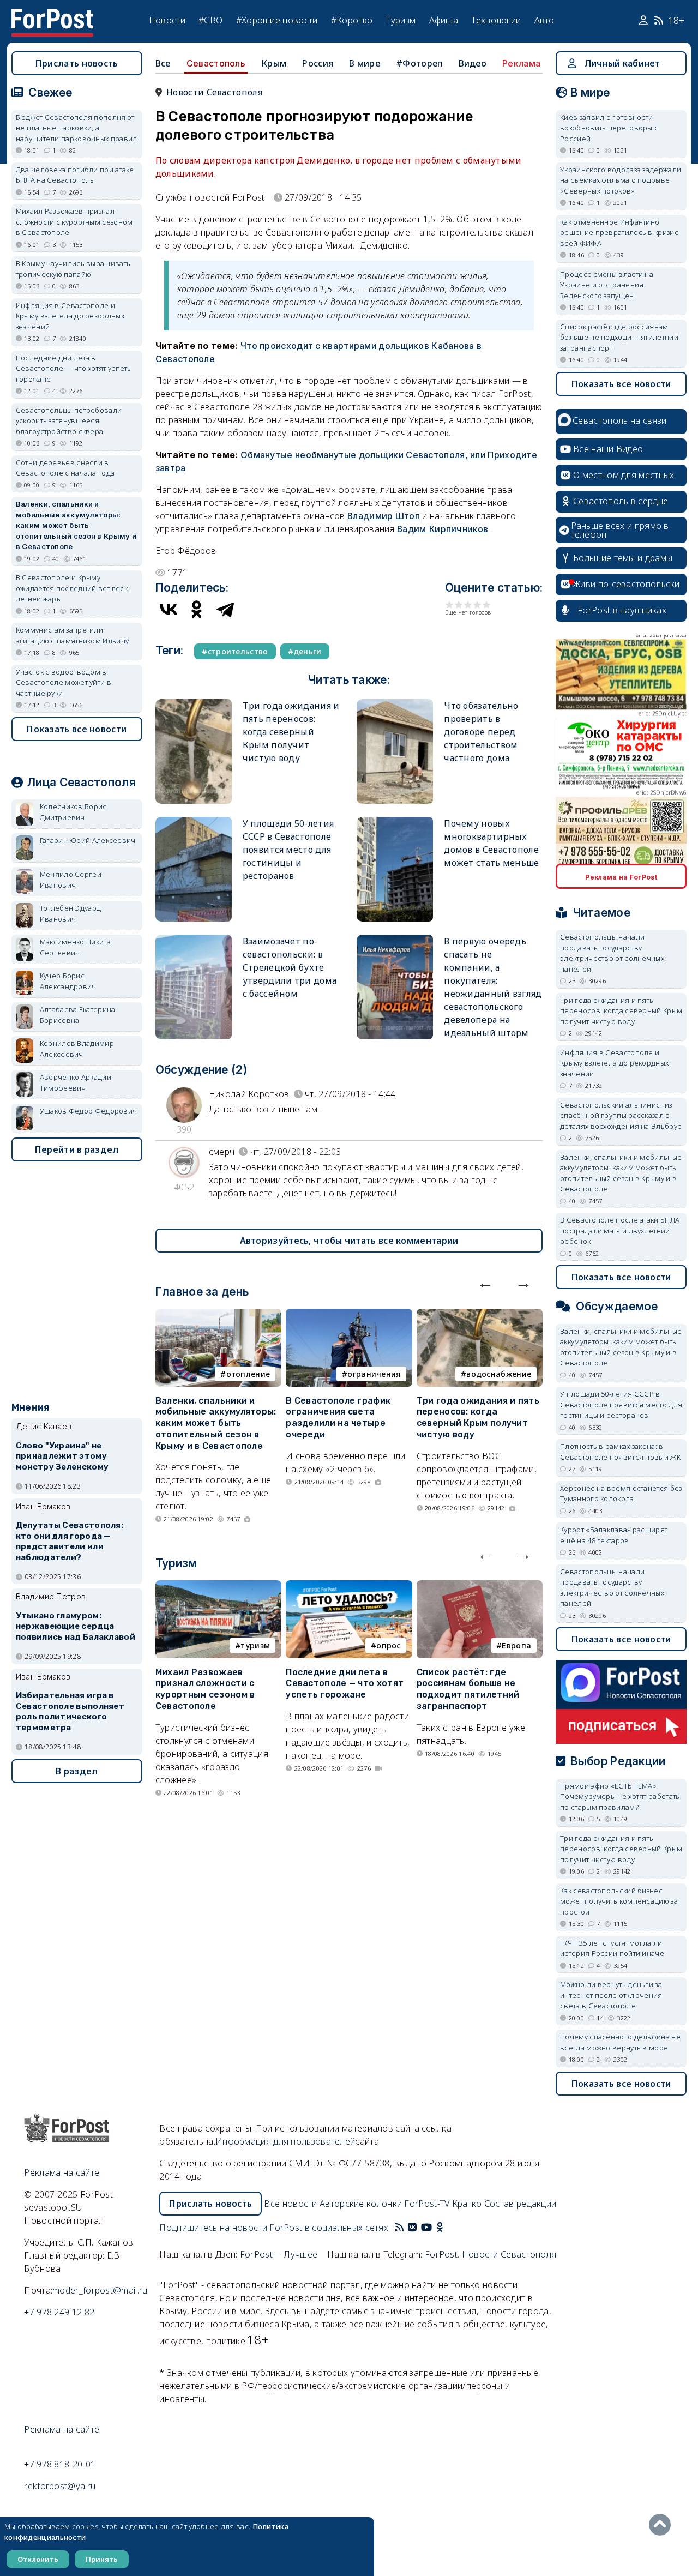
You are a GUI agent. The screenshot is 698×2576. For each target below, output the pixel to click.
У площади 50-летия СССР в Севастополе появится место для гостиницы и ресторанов (288, 850)
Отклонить (38, 2559)
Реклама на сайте (62, 2172)
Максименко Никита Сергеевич (75, 947)
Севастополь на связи (619, 420)
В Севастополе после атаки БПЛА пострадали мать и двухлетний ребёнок (620, 1230)
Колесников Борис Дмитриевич (73, 812)
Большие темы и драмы (623, 558)
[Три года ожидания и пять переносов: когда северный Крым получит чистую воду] (194, 704)
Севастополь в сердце (621, 501)
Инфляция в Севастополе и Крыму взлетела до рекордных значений (70, 316)
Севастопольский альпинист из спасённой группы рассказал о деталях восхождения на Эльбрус (621, 1115)
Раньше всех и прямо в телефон (620, 530)
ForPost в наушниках (622, 610)
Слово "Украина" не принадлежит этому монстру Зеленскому (62, 1456)
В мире (365, 63)
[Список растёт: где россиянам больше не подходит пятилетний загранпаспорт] (480, 1587)
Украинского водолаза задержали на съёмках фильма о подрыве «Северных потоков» (621, 180)
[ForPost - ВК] (412, 2228)
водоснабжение (499, 1374)
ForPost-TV (427, 2204)
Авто (544, 20)
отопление (248, 1374)
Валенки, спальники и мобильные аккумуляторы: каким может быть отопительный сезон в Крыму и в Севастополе (216, 1423)
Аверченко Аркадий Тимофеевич (76, 1082)
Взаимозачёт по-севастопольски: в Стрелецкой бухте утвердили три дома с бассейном (290, 967)
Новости (167, 20)
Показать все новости (77, 729)
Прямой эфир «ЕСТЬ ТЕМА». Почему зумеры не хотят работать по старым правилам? (620, 1796)
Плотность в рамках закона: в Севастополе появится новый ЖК (620, 1452)
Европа (516, 1645)
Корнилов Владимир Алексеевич (77, 1049)
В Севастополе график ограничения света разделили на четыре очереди (338, 1418)
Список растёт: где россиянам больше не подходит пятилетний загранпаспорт (468, 1689)
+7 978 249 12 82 (59, 2312)
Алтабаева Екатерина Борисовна (78, 1015)
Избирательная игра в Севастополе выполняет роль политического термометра (70, 1711)
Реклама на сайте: (62, 2429)
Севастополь (216, 63)
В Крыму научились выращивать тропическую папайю (73, 269)
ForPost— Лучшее (279, 2254)
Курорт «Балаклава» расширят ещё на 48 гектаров (614, 1535)
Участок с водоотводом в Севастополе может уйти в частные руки (64, 682)
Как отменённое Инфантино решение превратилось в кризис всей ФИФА (619, 233)
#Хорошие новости (277, 20)
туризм (255, 1645)
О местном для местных (624, 475)
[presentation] (485, 1283)
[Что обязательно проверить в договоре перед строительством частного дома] (395, 704)
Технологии (496, 20)
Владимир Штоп (384, 516)
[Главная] (52, 15)
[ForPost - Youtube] (426, 2228)
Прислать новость (77, 63)
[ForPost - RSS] (399, 2228)
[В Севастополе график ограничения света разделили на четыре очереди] (349, 1315)
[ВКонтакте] (169, 609)
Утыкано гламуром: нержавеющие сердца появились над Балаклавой (76, 1627)
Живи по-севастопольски (627, 584)
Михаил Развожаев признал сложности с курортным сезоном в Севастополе (205, 1689)
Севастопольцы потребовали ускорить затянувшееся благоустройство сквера (69, 421)
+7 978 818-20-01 (60, 2464)
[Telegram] (225, 609)
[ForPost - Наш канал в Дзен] (447, 2228)
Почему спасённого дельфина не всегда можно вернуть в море (620, 2042)
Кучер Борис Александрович (68, 981)
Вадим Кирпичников (443, 529)
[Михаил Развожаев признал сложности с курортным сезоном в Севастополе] (218, 1587)
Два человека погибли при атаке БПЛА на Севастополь (75, 175)
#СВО (210, 20)
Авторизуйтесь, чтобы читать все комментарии (349, 1241)
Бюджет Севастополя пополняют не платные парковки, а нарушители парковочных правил (77, 128)
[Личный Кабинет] (645, 21)
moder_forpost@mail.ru (100, 2290)
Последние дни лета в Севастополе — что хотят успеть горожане (345, 1684)
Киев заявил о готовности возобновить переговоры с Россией (609, 128)
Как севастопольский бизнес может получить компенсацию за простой (619, 1901)
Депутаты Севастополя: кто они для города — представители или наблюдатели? (70, 1541)
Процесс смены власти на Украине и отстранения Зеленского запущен (607, 285)
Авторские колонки (361, 2204)
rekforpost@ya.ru (60, 2486)
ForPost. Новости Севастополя (491, 2254)
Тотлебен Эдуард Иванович (71, 913)
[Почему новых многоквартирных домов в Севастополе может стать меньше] (395, 821)
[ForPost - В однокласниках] (440, 2228)
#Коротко (352, 20)
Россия (318, 63)
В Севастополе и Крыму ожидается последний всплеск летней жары (72, 588)
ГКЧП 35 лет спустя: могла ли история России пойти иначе (612, 1948)
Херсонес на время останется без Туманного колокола (621, 1494)
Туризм (401, 20)
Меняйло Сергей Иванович (71, 880)
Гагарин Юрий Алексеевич (88, 840)
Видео (473, 63)
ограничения (374, 1374)
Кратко (467, 2204)
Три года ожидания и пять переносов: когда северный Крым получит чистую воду (291, 732)
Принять (102, 2559)
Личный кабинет (622, 63)
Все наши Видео (608, 449)
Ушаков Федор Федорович (89, 1111)
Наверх (663, 2525)
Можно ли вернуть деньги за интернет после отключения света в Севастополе (611, 1995)
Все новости (290, 2204)
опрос (389, 1645)
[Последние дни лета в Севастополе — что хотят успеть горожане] (349, 1587)
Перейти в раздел (77, 1149)
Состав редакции (521, 2204)
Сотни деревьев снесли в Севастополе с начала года (65, 468)
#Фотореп (419, 63)
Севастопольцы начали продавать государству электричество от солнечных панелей (612, 953)
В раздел (77, 1771)
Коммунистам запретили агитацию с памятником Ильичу (72, 635)
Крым (274, 63)
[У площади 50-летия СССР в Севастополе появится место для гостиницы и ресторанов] (194, 821)
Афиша (444, 20)
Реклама (521, 63)
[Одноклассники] (197, 609)
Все (163, 63)
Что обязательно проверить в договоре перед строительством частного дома (481, 732)
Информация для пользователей (285, 2141)
